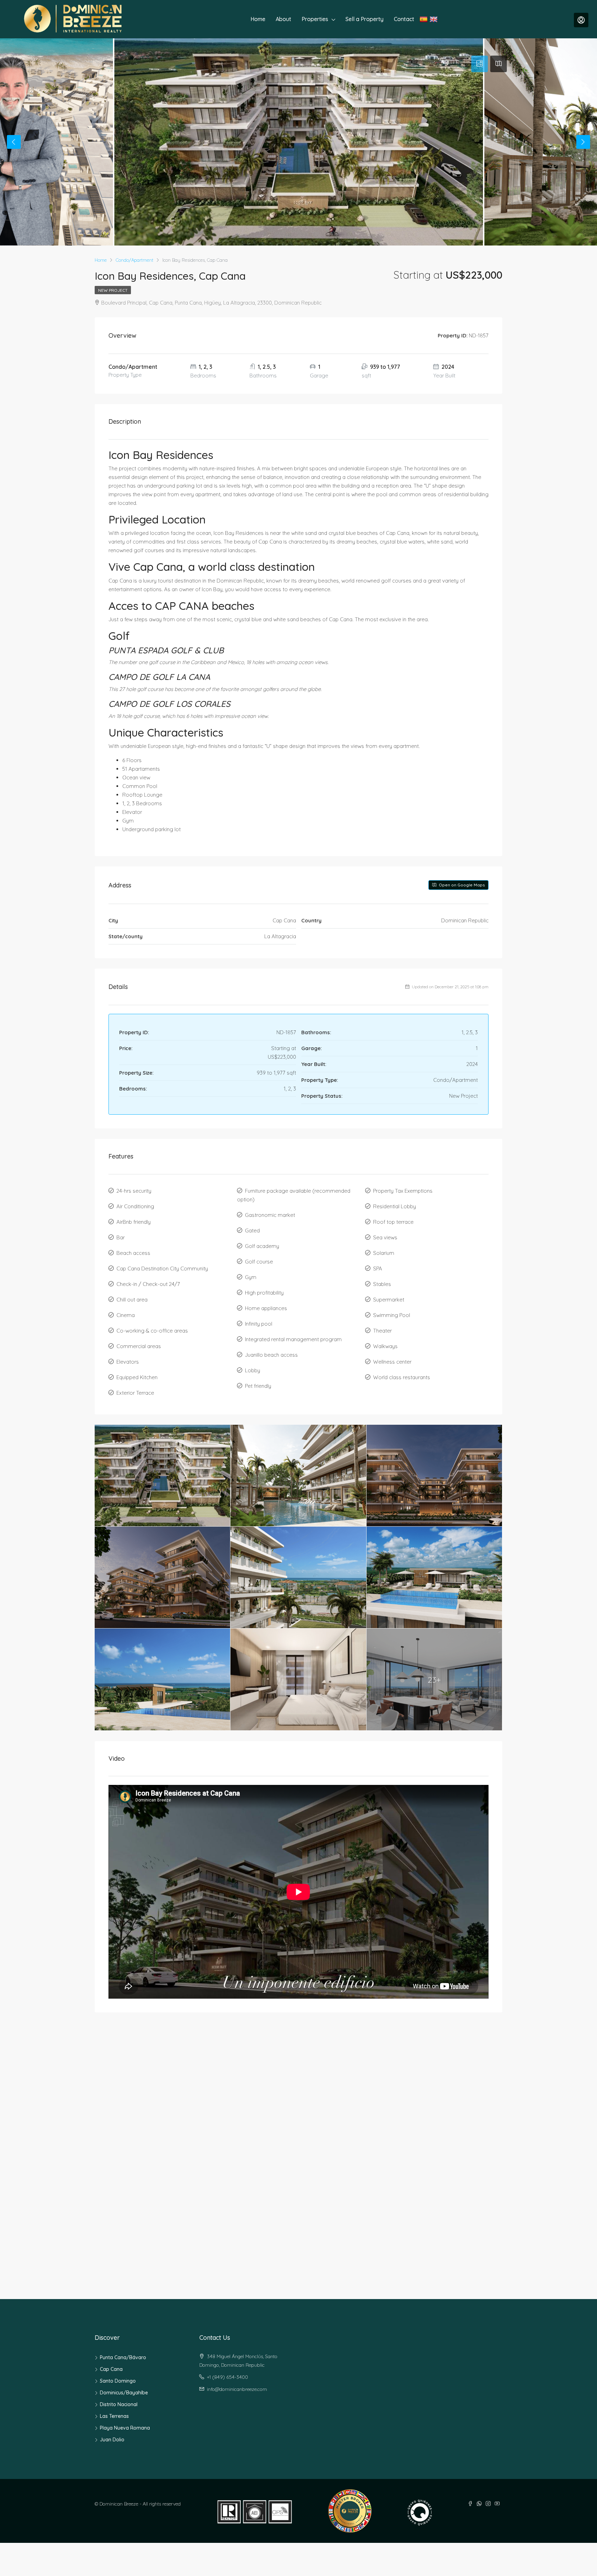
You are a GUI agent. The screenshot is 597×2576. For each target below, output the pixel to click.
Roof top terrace (393, 1222)
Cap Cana (111, 2369)
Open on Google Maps (461, 885)
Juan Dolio (112, 2440)
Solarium (384, 1253)
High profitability (264, 1293)
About (283, 19)
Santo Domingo (118, 2381)
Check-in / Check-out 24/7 (148, 1284)
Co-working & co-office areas (152, 1331)
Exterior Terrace (135, 1393)
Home (258, 19)
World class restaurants (402, 1377)
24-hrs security (134, 1191)
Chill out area (132, 1300)
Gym (251, 1277)
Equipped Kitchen (137, 1377)
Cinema (126, 1315)
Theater (382, 1331)
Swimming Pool (392, 1315)
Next (583, 142)
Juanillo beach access (271, 1355)
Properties (315, 19)
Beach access (133, 1253)
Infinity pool (259, 1324)
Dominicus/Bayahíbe (124, 2393)
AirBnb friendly (134, 1222)
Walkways (385, 1346)
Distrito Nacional (119, 2404)
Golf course (259, 1262)
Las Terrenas (114, 2416)
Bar (121, 1237)
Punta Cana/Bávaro (123, 2357)
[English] (434, 19)
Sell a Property (364, 19)
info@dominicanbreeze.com (237, 2389)
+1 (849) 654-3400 (228, 2377)
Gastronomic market (270, 1215)
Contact (404, 19)
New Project (113, 290)
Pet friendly (258, 1386)
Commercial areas (139, 1346)
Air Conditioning (135, 1206)
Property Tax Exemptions (403, 1191)
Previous (14, 142)
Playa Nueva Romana (125, 2428)
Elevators (128, 1362)
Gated (252, 1231)
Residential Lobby (395, 1206)
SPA (378, 1268)
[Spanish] (424, 19)
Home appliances (266, 1308)
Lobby (253, 1370)
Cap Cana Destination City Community (162, 1268)
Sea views (385, 1237)
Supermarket (389, 1300)
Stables (382, 1284)
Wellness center (392, 1362)
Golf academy (262, 1246)
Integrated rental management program (293, 1339)
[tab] (480, 64)
